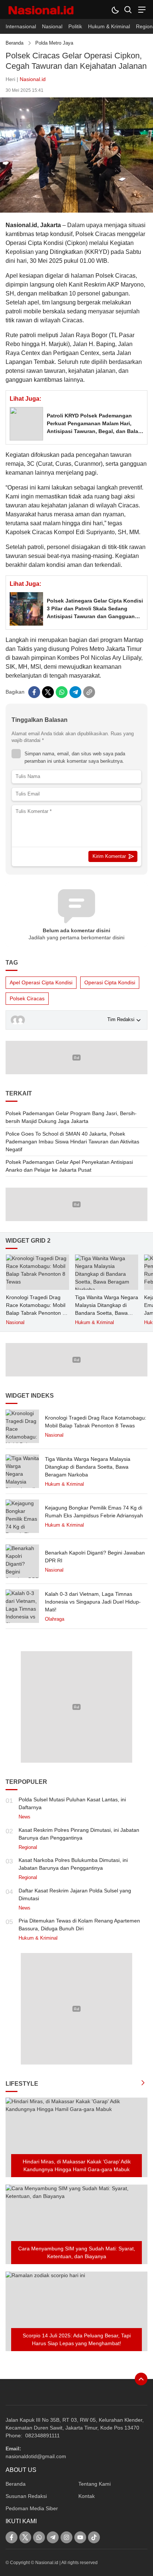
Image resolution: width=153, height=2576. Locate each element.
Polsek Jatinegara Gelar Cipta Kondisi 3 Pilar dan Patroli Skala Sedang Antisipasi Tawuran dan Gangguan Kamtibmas (95, 609)
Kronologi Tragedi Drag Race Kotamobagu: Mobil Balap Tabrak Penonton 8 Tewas (36, 1309)
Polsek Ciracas (27, 998)
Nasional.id (33, 79)
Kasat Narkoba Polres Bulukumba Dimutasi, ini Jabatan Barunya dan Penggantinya (73, 1864)
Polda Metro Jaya (54, 43)
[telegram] (75, 692)
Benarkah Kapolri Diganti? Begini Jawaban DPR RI (95, 1557)
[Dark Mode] (115, 9)
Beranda (14, 43)
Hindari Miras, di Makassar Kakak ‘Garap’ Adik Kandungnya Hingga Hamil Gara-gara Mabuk (77, 2165)
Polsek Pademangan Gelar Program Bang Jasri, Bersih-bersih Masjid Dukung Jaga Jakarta (71, 1117)
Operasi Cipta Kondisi (110, 982)
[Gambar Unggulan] (76, 211)
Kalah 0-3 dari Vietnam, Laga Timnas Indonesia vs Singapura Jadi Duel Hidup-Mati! (93, 1602)
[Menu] (141, 9)
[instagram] (66, 2537)
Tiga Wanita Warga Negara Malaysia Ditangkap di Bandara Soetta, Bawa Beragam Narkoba (107, 1309)
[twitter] (48, 692)
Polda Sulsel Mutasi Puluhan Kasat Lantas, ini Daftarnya (72, 1803)
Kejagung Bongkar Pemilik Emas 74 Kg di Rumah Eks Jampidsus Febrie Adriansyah (94, 1512)
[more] (143, 2084)
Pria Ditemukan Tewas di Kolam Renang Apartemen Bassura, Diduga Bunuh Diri (79, 1925)
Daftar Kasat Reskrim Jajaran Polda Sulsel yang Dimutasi (75, 1894)
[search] (128, 9)
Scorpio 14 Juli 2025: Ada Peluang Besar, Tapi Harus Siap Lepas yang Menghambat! (77, 2339)
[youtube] (80, 2537)
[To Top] (141, 2379)
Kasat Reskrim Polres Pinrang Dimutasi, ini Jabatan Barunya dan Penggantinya (79, 1834)
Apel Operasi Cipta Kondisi (41, 982)
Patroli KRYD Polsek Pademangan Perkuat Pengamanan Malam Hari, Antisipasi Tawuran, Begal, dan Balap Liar (94, 424)
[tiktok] (94, 2537)
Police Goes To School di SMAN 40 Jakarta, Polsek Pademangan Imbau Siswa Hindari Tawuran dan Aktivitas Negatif (72, 1142)
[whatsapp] (62, 692)
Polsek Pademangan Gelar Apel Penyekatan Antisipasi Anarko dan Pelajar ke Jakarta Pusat (69, 1166)
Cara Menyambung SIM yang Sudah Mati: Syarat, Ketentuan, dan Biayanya (77, 2252)
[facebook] (34, 692)
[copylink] (89, 692)
